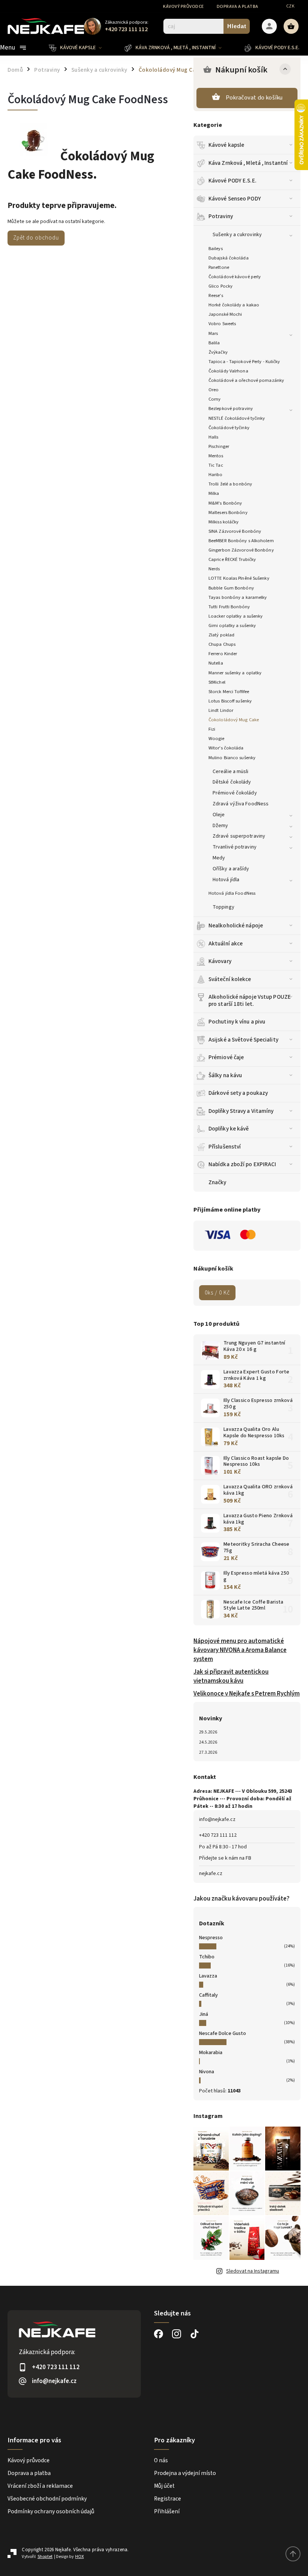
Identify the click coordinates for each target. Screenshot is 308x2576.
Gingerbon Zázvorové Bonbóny (241, 550)
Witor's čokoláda (226, 748)
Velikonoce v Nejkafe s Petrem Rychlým (247, 1694)
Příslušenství (225, 1147)
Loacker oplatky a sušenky (236, 616)
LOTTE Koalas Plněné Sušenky (239, 578)
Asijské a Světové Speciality (243, 1040)
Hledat (237, 26)
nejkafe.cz (211, 1874)
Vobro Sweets (222, 324)
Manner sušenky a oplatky (235, 673)
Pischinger (219, 446)
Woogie (217, 739)
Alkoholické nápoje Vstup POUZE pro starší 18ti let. (250, 1000)
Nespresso (211, 1938)
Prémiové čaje (226, 1057)
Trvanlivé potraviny (235, 847)
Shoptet (45, 2557)
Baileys (216, 249)
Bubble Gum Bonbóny (231, 588)
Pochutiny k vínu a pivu (237, 1022)
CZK (291, 6)
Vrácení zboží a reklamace (40, 2486)
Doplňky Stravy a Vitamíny (241, 1111)
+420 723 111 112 (218, 1835)
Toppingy (223, 907)
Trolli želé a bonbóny (230, 484)
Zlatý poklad (221, 635)
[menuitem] (81, 48)
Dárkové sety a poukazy (238, 1093)
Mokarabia (211, 2053)
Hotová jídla (226, 880)
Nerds (214, 569)
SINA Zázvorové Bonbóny (235, 531)
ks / (217, 1293)
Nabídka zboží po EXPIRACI (242, 1164)
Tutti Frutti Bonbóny (229, 607)
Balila (214, 343)
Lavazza (208, 1976)
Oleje (219, 815)
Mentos (216, 456)
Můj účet (164, 2486)
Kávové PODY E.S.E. (233, 181)
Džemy (220, 826)
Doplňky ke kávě (229, 1129)
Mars (213, 333)
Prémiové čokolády (235, 793)
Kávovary (220, 961)
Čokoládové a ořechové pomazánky (246, 380)
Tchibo (207, 1957)
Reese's (216, 295)
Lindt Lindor (221, 710)
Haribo (216, 475)
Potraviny (221, 216)
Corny (215, 399)
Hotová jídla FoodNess (232, 893)
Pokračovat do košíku (254, 98)
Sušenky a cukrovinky (237, 235)
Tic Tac (216, 465)
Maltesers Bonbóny (228, 512)
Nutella (216, 663)
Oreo (214, 390)
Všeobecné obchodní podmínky (47, 2499)
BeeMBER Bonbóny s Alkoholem (241, 541)
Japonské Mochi (225, 314)
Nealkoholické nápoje (236, 925)
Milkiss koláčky (224, 522)
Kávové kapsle (226, 145)
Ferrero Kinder (223, 654)
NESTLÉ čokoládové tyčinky (237, 418)
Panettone (219, 267)
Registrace (168, 2499)
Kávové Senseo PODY (235, 199)
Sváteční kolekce (230, 979)
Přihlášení (167, 2511)
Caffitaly (208, 1995)
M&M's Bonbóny (225, 503)
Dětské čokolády (232, 782)
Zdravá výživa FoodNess (241, 804)
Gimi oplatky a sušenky (232, 626)
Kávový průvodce (183, 7)
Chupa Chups (222, 644)
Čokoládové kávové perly (235, 277)
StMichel (217, 682)
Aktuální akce (226, 944)
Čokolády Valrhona (228, 371)
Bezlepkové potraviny (231, 408)
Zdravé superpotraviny (239, 836)
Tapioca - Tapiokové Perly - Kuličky (244, 362)
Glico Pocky (220, 286)
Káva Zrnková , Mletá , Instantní (248, 163)
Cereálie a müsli (231, 772)
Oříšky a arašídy (231, 869)
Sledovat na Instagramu (253, 2271)
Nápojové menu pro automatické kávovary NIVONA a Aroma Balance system (240, 1650)
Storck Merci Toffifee (229, 692)
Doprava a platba (238, 7)
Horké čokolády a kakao (234, 305)
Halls (214, 437)
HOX (79, 2557)
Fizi (212, 729)
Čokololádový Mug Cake (234, 720)
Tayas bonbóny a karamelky (238, 597)
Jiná (204, 2014)
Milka (214, 493)
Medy (219, 858)
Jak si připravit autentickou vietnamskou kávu (231, 1676)
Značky (217, 1182)
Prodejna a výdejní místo (185, 2473)
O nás (161, 2460)
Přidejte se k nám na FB (225, 1858)
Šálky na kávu (225, 1075)
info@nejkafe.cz (217, 1819)
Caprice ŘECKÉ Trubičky (232, 559)
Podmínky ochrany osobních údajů (51, 2511)
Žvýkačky (218, 352)
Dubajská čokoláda (229, 258)
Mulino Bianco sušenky (232, 758)
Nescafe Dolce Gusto (223, 2033)
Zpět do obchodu (36, 238)
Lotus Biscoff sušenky (230, 701)
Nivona (207, 2072)
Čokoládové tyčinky (229, 428)
